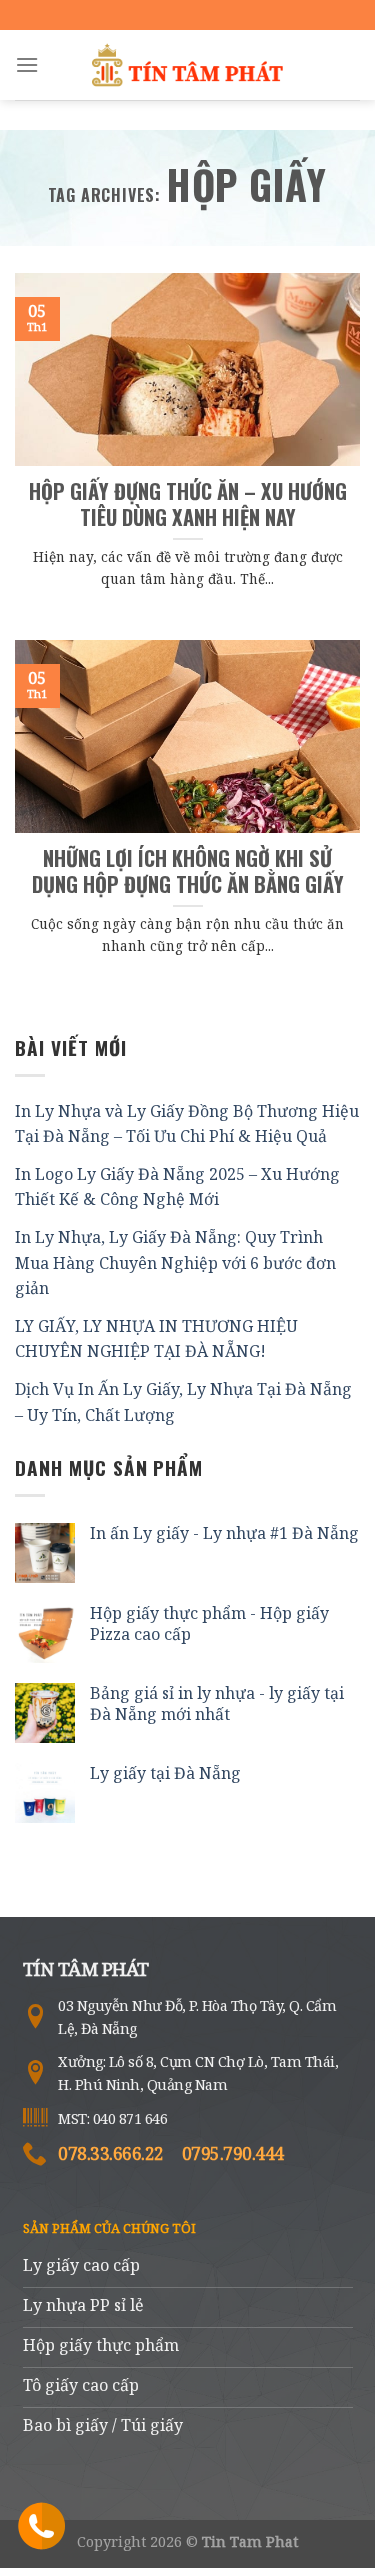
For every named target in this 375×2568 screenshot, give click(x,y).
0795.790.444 (233, 2153)
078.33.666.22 (111, 2153)
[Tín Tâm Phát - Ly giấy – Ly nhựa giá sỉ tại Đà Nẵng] (188, 65)
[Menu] (27, 64)
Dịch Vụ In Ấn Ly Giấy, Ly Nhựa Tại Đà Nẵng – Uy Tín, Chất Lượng (183, 1402)
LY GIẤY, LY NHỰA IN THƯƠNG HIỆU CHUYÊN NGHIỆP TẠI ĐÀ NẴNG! (156, 1339)
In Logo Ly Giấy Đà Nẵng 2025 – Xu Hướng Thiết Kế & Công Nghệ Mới (177, 1187)
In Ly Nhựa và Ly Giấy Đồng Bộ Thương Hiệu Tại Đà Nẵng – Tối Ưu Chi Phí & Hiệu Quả (187, 1124)
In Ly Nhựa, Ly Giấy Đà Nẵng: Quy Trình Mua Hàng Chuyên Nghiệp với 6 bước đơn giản (175, 1262)
